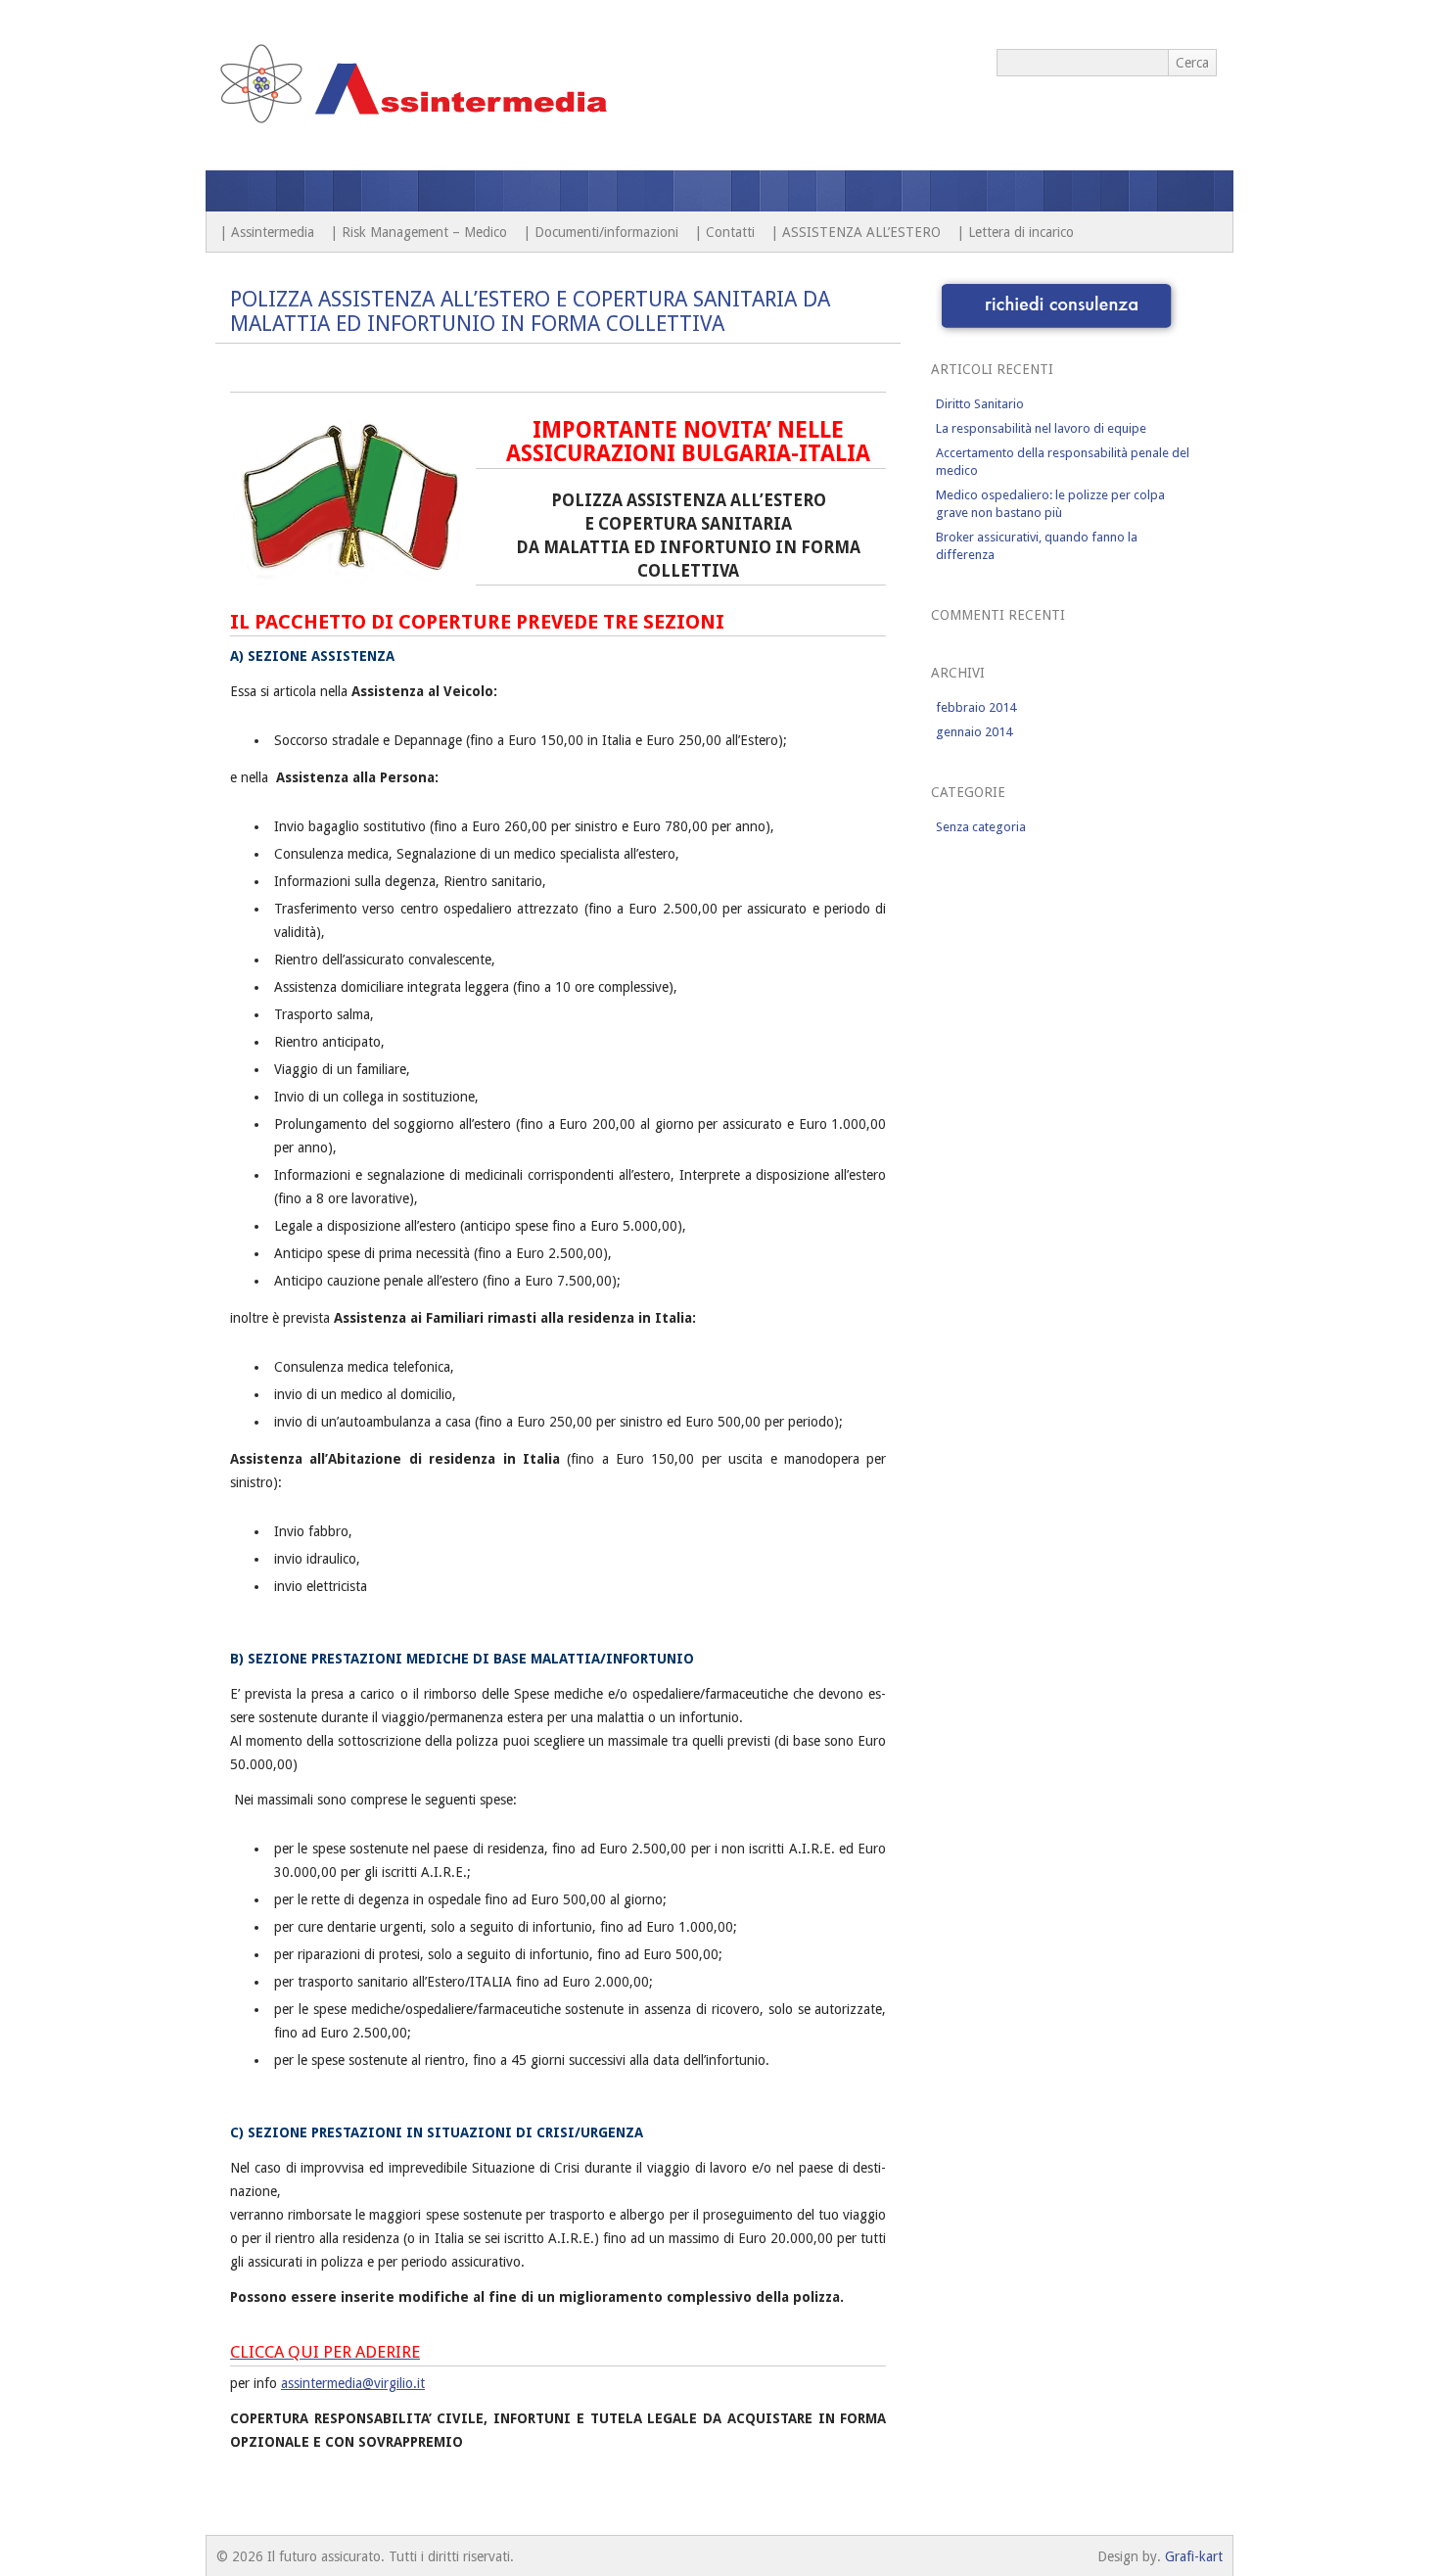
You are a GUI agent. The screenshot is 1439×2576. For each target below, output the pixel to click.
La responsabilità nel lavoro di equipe (1041, 428)
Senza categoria (981, 827)
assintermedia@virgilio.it (353, 2383)
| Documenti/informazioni (601, 232)
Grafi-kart (1194, 2556)
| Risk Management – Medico (418, 232)
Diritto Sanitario (980, 404)
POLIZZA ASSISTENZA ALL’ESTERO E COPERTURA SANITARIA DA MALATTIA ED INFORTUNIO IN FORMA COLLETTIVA (530, 311)
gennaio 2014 (974, 732)
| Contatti (724, 232)
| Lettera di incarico (1015, 232)
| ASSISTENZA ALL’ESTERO (856, 232)
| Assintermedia (267, 232)
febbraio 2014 (976, 707)
